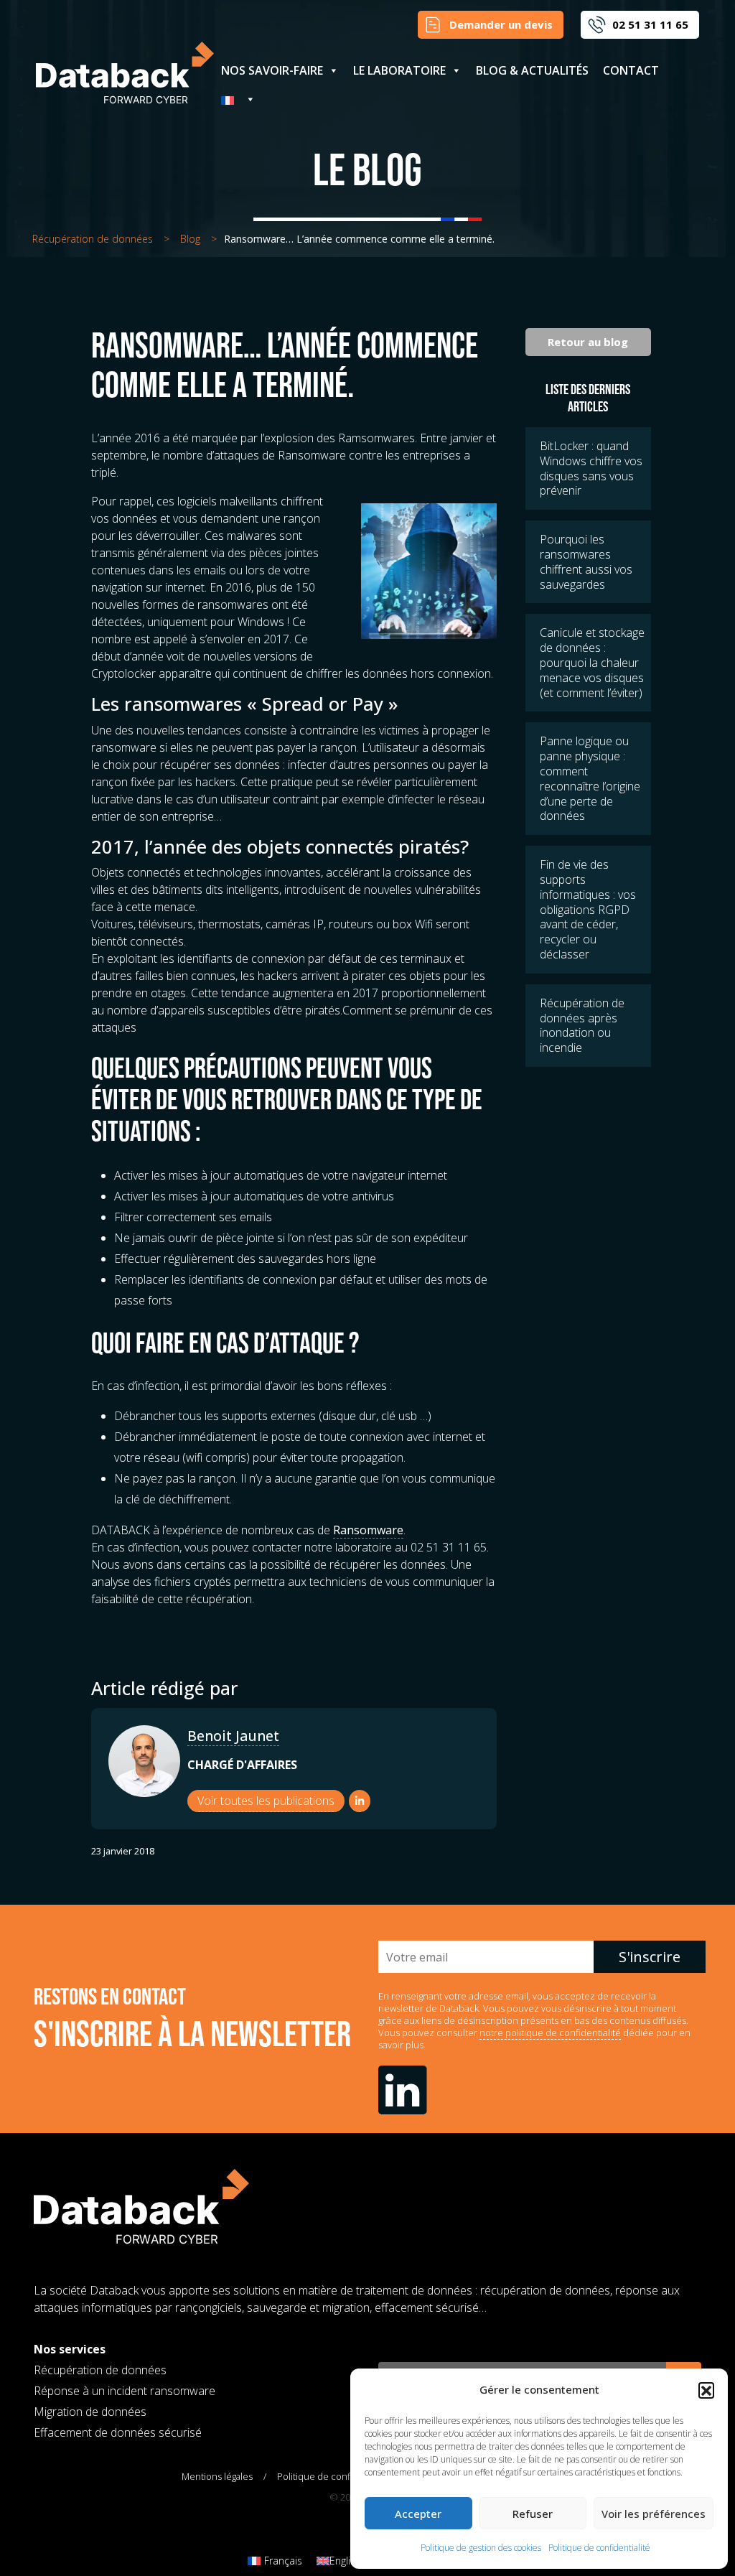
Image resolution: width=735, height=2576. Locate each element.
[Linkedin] (360, 1801)
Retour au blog (588, 342)
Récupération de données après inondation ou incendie (582, 1025)
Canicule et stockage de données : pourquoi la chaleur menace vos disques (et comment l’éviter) (592, 662)
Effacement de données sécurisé (118, 2432)
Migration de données (90, 2412)
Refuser (533, 2514)
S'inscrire (650, 1957)
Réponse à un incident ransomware (125, 2391)
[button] (706, 2390)
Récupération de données (93, 239)
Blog (190, 239)
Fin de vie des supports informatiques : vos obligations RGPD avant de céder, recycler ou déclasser (588, 909)
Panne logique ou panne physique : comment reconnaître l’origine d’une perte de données (590, 778)
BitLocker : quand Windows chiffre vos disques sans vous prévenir (591, 468)
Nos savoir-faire (272, 70)
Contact (631, 70)
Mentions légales (217, 2476)
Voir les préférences (654, 2514)
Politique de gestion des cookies (481, 2548)
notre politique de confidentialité (550, 2033)
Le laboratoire (399, 70)
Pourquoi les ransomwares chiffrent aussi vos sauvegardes (586, 561)
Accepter (418, 2514)
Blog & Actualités (532, 70)
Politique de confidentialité (599, 2548)
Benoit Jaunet (233, 1736)
